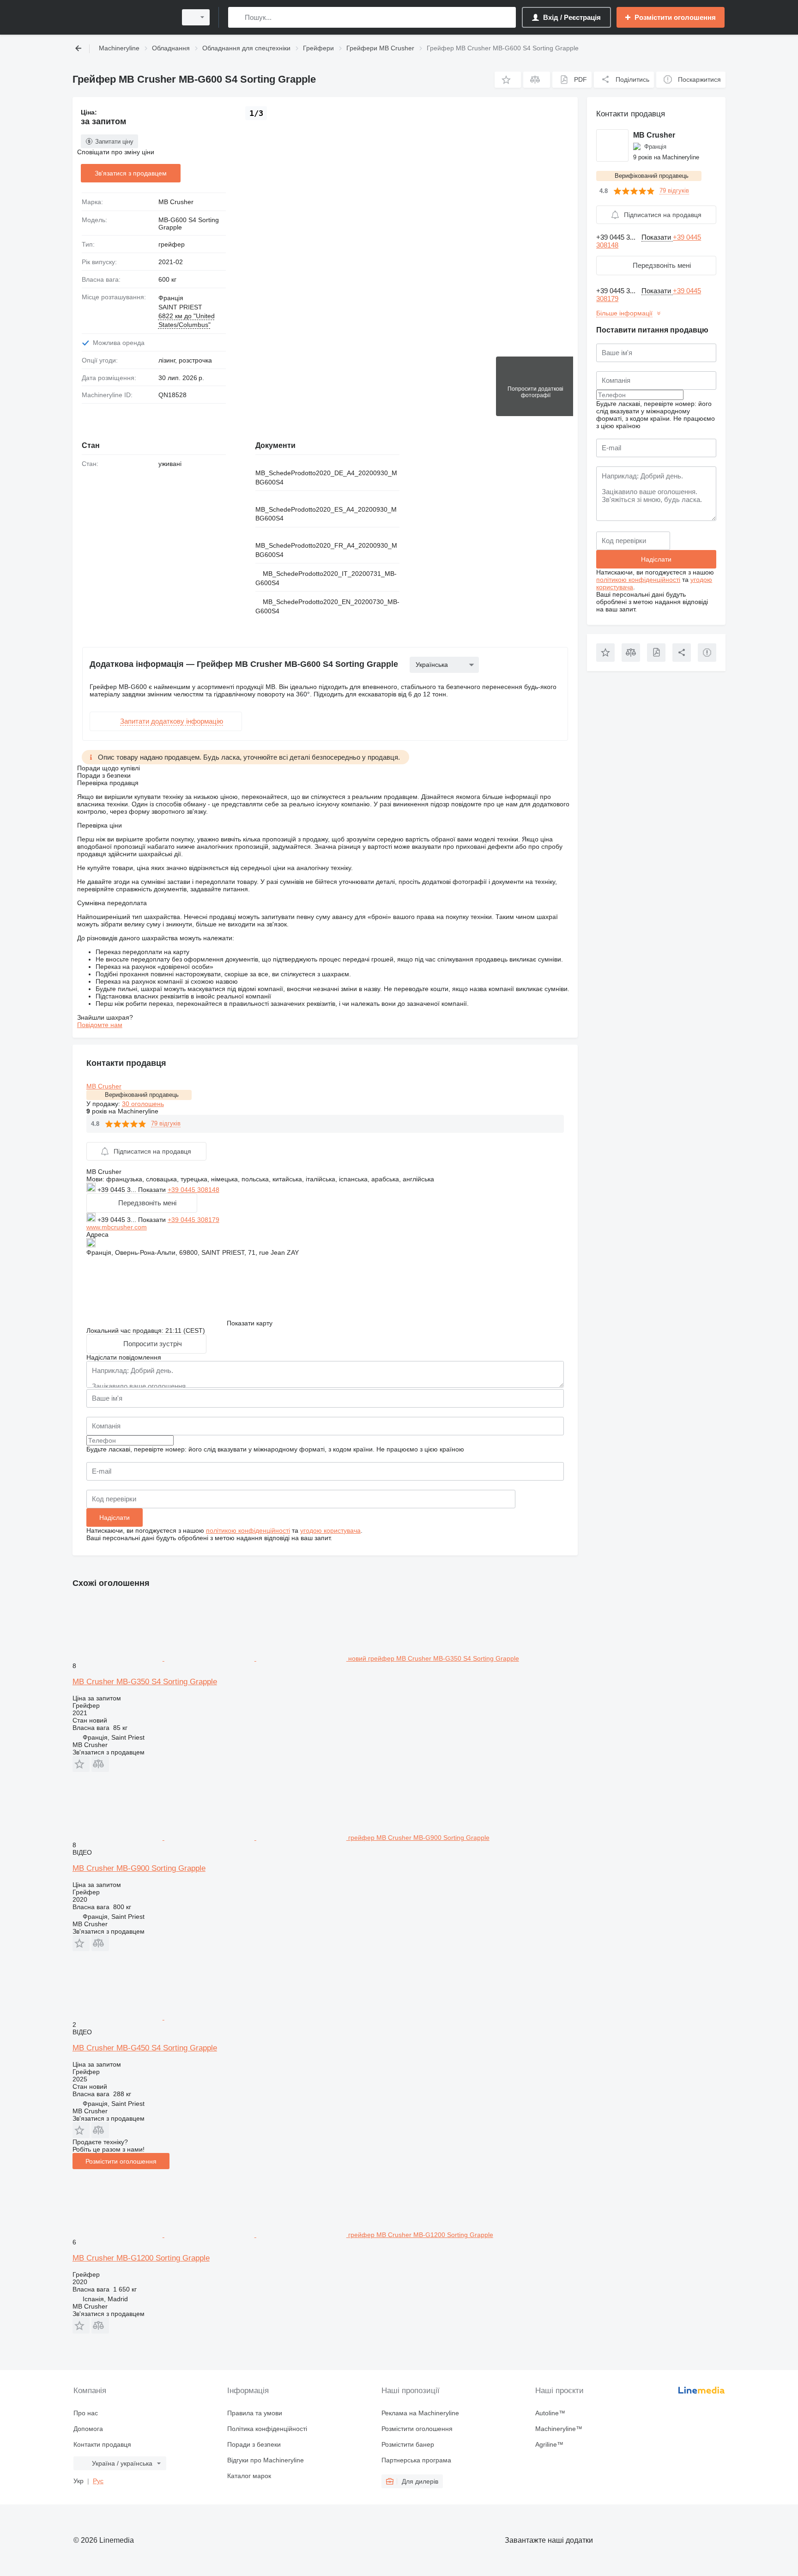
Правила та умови (255, 2413)
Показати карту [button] (250, 1323)
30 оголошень (143, 1104)
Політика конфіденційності (267, 2429)
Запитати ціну (114, 142)
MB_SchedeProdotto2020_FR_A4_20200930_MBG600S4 (326, 550)
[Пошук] (237, 17)
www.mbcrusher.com (117, 1227)
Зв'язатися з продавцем (131, 173)
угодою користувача (330, 1530)
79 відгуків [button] (166, 1123)
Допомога (88, 2429)
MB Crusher (176, 202)
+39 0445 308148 (193, 1190)
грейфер (172, 244)
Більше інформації (624, 313)
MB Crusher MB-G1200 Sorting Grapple (141, 2258)
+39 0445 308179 (193, 1220)
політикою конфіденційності (248, 1530)
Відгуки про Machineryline (266, 2460)
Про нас (86, 2413)
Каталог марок (249, 2476)
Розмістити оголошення (121, 2161)
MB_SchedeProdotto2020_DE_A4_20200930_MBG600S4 (326, 478)
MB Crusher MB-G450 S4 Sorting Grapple (145, 2048)
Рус (98, 2481)
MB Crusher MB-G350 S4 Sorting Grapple (145, 1682)
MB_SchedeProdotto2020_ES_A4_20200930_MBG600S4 (326, 514)
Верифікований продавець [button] (142, 1095)
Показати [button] (153, 1190)
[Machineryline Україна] (122, 17)
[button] (508, 80)
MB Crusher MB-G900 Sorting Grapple (139, 1868)
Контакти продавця (102, 2444)
